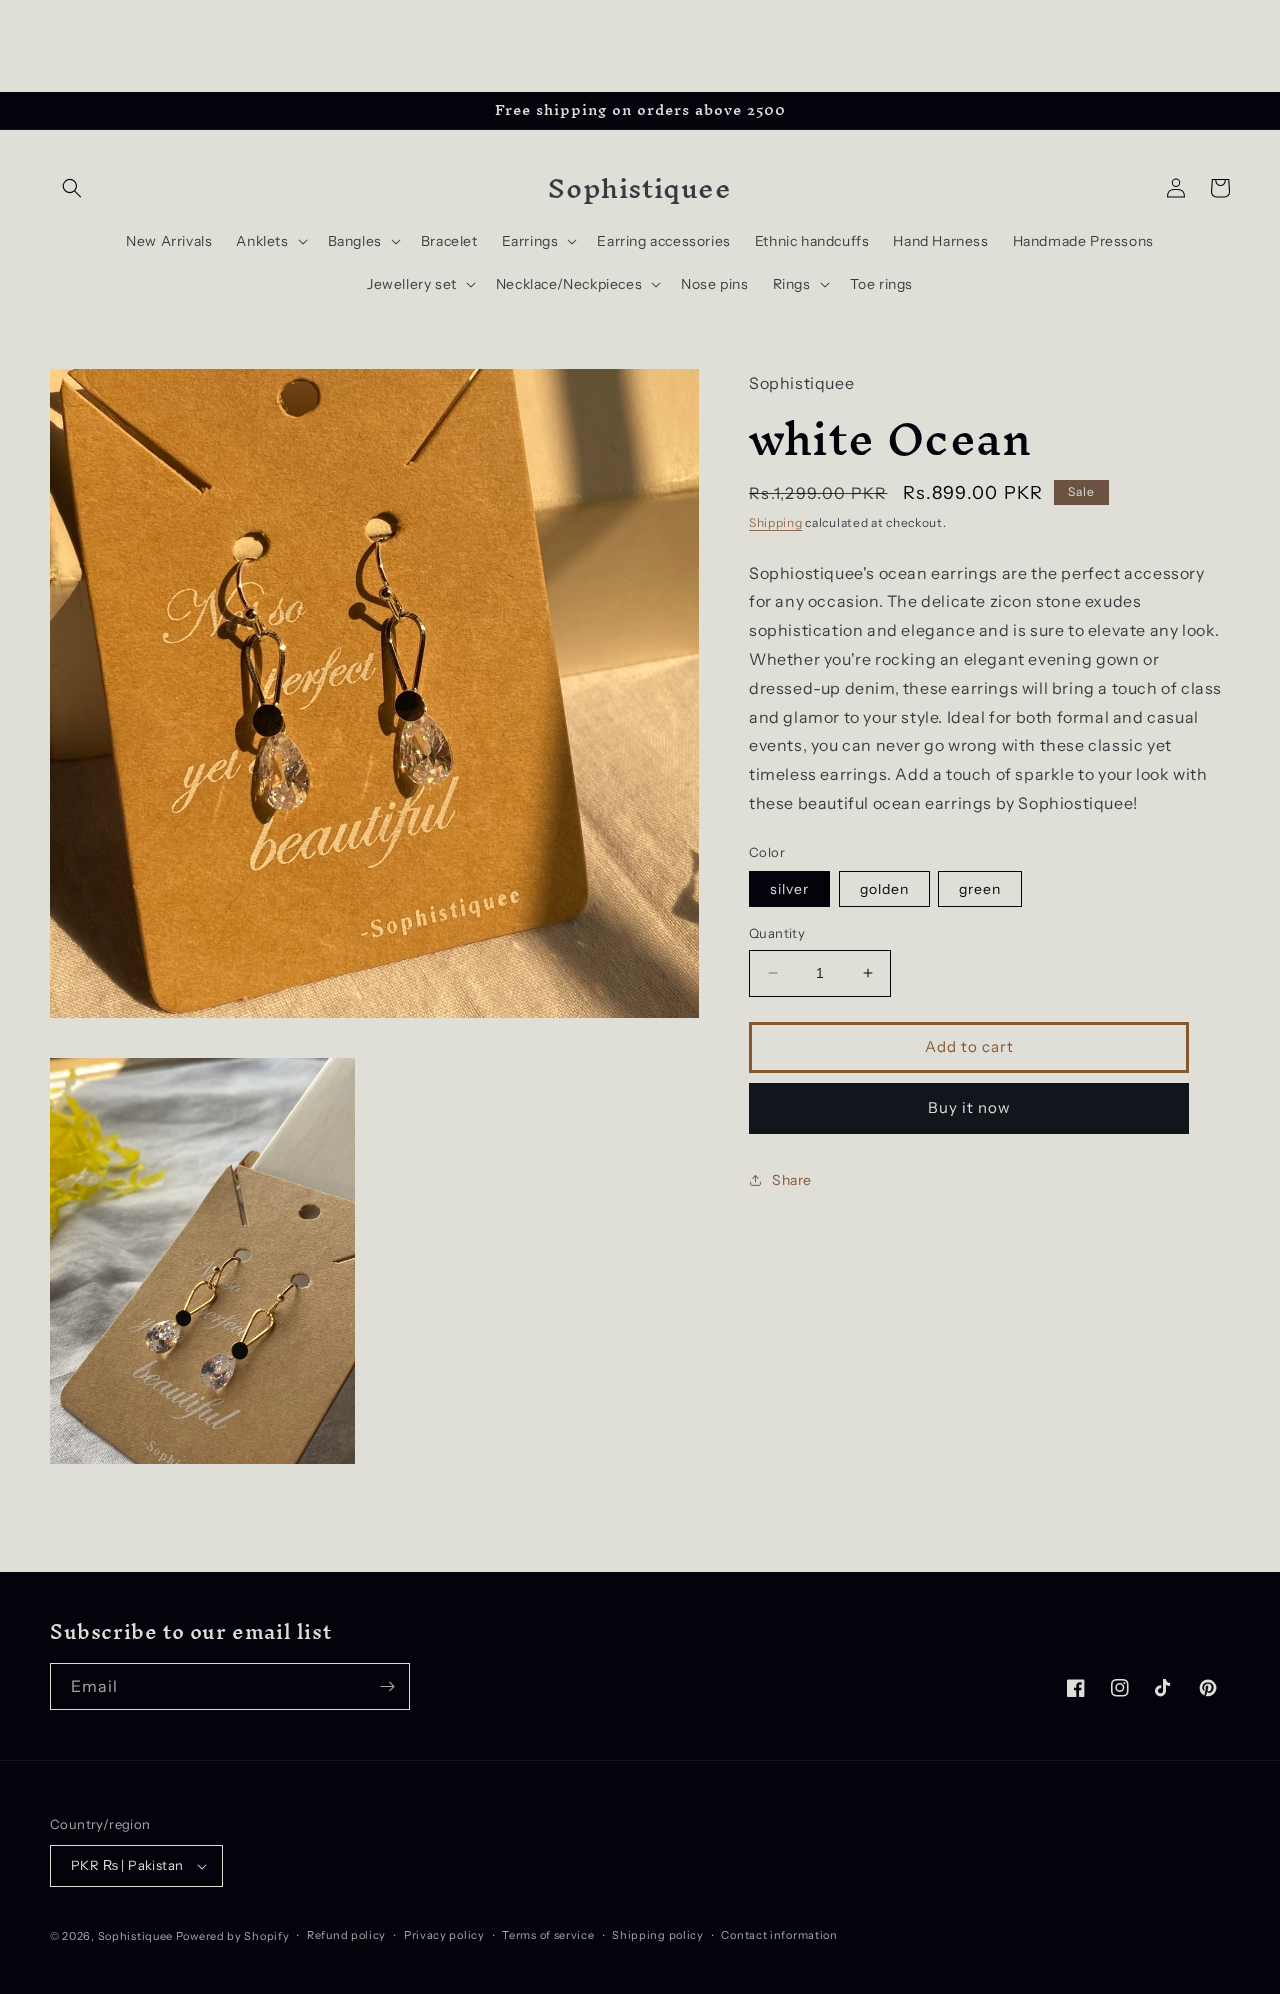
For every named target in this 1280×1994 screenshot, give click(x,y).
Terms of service (548, 1935)
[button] (72, 188)
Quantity (777, 933)
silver (789, 889)
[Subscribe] (387, 1686)
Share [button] (792, 1180)
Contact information (779, 1935)
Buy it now (969, 1107)
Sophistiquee (137, 1936)
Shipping (776, 522)
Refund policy (346, 1935)
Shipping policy (658, 1935)
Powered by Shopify (233, 1936)
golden (884, 889)
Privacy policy (444, 1935)
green (980, 889)
